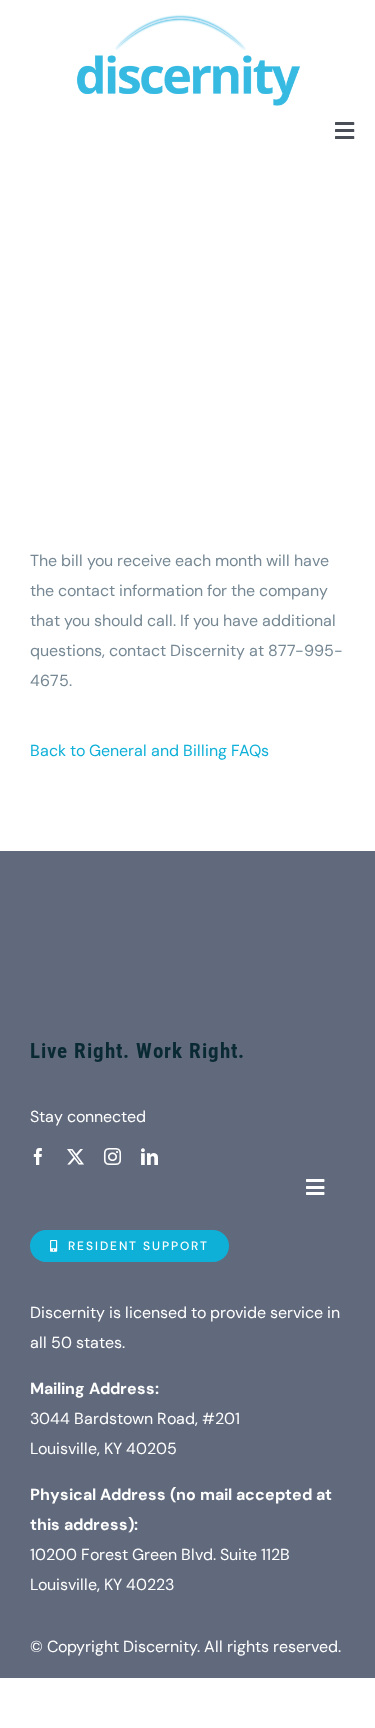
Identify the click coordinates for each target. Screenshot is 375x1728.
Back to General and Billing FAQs (149, 750)
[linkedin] (149, 1156)
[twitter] (75, 1156)
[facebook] (38, 1156)
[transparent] (187, 878)
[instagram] (112, 1156)
